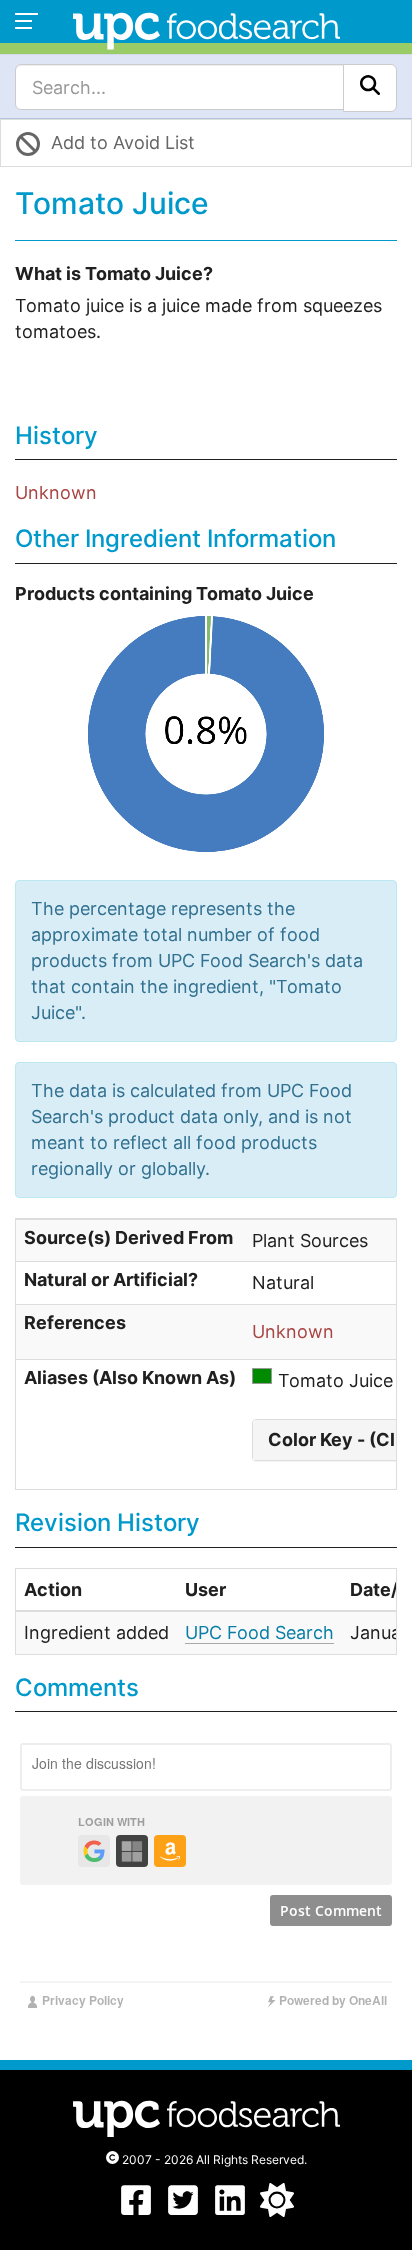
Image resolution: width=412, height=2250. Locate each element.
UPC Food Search (259, 1632)
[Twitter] (183, 2210)
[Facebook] (136, 2210)
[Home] (206, 28)
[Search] (370, 88)
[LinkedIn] (230, 2210)
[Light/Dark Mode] (277, 2210)
